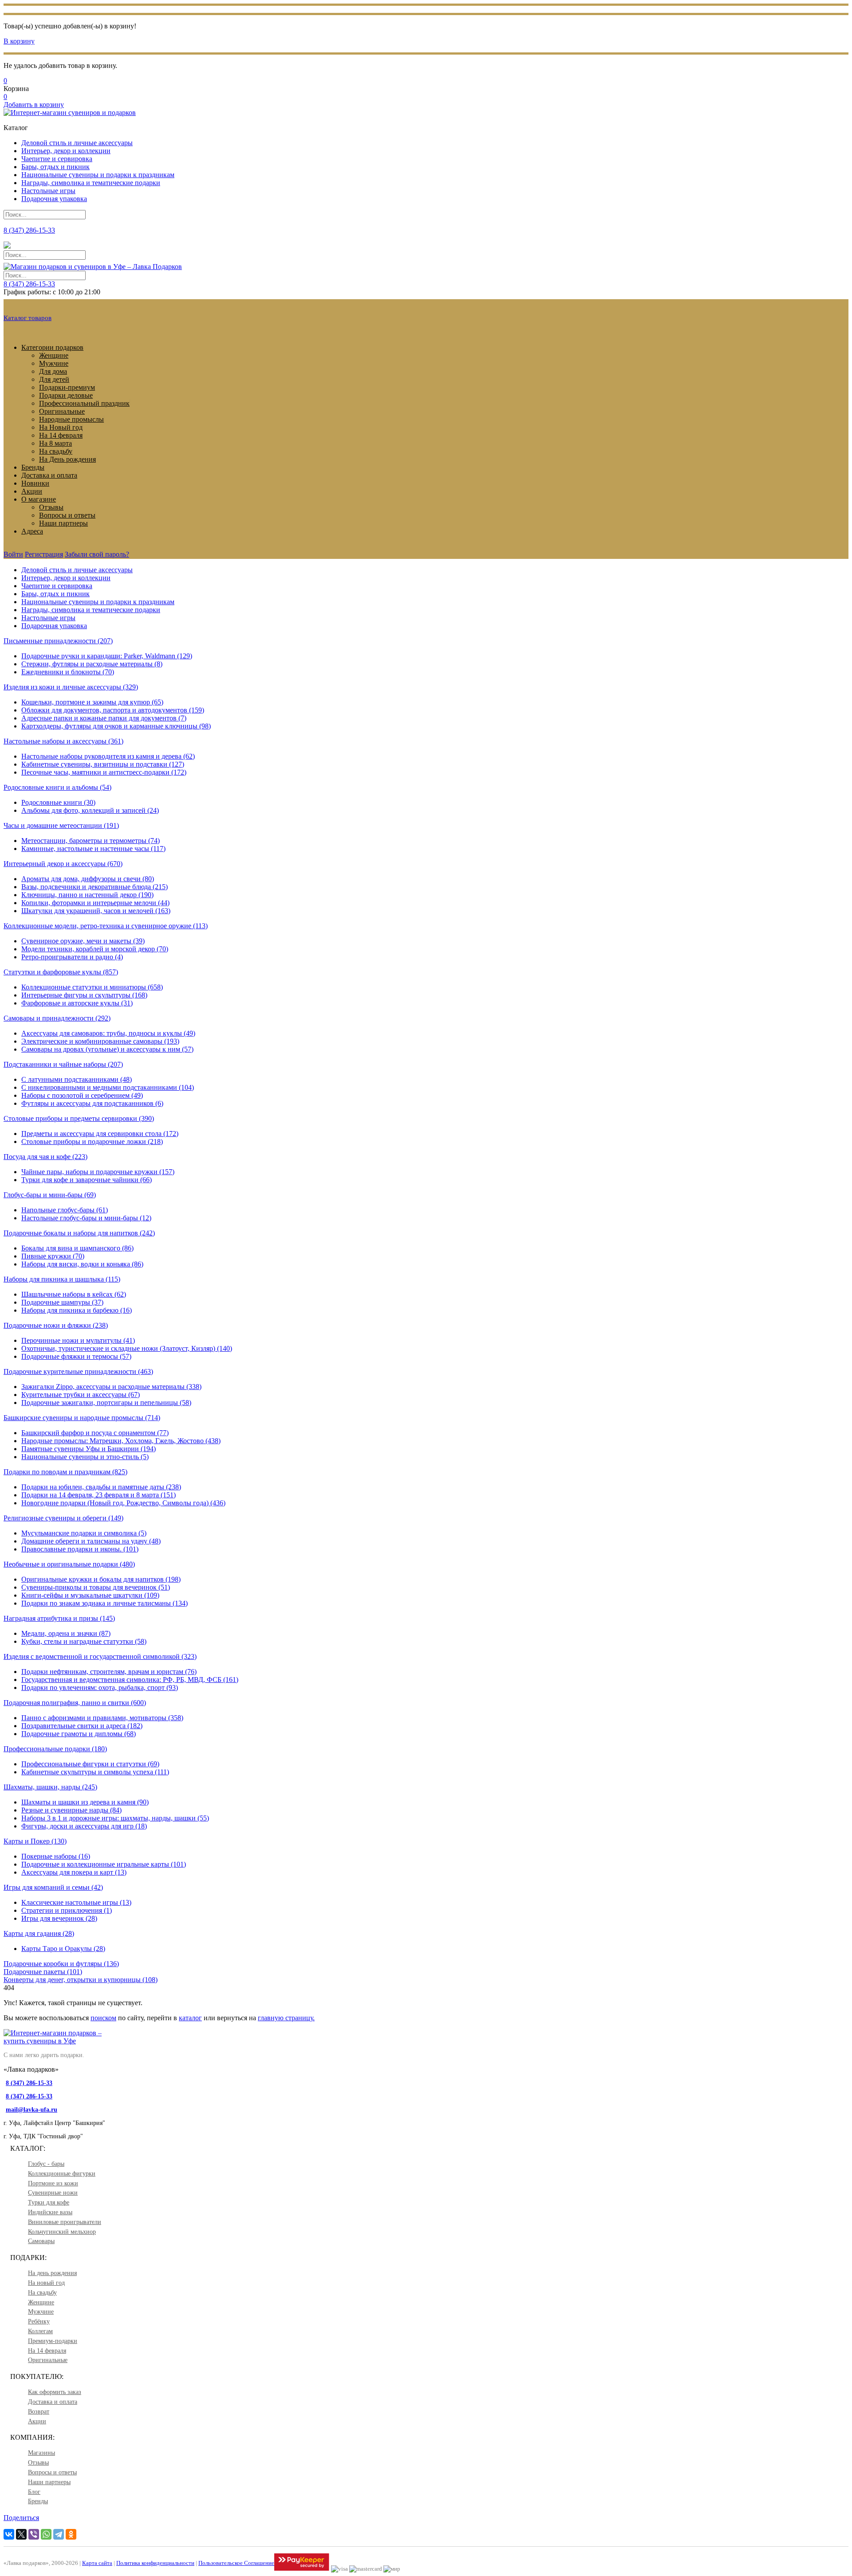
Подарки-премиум (67, 387)
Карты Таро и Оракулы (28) (63, 1949)
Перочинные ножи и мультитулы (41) (78, 1340)
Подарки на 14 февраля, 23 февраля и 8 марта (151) (99, 1495)
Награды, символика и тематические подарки (91, 183)
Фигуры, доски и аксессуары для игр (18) (84, 1826)
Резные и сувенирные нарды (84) (71, 1810)
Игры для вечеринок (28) (59, 1918)
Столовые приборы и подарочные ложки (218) (92, 1142)
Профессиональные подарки (55, 1749)
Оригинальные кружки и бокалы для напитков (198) (101, 1579)
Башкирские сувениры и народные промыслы (82, 1418)
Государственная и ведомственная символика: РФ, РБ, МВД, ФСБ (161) (130, 1680)
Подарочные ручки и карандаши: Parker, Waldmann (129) (107, 656)
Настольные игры (48, 191)
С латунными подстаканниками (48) (77, 1079)
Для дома (53, 371)
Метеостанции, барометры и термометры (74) (91, 841)
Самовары (41, 2241)
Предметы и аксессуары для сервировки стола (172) (100, 1134)
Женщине (54, 355)
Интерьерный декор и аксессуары (63, 864)
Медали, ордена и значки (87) (66, 1633)
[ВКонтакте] (9, 2534)
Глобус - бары (46, 2164)
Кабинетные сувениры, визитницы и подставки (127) (103, 764)
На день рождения (52, 2273)
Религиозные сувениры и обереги (63, 1518)
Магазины (41, 2453)
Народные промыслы (71, 419)
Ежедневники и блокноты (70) (68, 672)
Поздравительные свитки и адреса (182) (82, 1726)
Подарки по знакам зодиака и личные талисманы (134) (105, 1603)
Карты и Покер (35, 1841)
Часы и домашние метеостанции (61, 825)
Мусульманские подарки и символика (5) (84, 1533)
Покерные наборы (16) (56, 1856)
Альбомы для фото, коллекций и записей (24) (90, 810)
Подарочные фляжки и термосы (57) (76, 1356)
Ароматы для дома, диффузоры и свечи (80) (88, 879)
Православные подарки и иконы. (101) (80, 1549)
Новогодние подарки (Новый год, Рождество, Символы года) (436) (123, 1503)
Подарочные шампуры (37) (62, 1302)
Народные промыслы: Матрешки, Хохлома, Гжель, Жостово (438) (121, 1441)
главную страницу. (286, 2018)
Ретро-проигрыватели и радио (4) (72, 957)
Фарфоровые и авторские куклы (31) (77, 1003)
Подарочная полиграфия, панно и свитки (75, 1703)
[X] (21, 2534)
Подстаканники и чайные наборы (63, 1064)
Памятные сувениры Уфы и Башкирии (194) (89, 1449)
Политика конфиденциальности (155, 2563)
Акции (32, 491)
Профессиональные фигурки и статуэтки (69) (90, 1764)
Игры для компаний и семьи (53, 1887)
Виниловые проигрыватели (65, 2222)
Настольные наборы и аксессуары (63, 741)
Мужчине (54, 363)
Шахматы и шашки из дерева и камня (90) (85, 1802)
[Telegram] (59, 2534)
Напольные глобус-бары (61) (65, 1210)
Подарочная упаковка (54, 199)
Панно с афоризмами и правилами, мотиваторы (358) (102, 1718)
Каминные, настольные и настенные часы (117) (93, 849)
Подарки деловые (66, 395)
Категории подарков (52, 347)
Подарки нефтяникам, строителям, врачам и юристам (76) (109, 1672)
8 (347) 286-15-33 (29, 284)
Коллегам (40, 2331)
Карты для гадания (39, 1933)
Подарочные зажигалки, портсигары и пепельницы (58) (106, 1403)
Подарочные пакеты (43, 1972)
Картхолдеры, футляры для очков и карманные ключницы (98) (116, 726)
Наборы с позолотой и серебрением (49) (82, 1095)
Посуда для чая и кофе (45, 1157)
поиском (103, 2018)
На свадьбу (56, 451)
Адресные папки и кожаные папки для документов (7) (104, 718)
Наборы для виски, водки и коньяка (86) (82, 1264)
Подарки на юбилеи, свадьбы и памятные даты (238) (101, 1487)
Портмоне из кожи (53, 2183)
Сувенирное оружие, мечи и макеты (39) (83, 941)
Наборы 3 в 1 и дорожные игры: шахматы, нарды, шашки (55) (115, 1818)
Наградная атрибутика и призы (59, 1618)
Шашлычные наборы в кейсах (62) (74, 1294)
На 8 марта (55, 443)
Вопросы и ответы (67, 515)
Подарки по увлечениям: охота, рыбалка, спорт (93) (100, 1688)
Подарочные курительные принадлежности (78, 1371)
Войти (13, 554)
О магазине (39, 499)
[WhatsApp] (46, 2534)
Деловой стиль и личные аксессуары (77, 143)
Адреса (32, 531)
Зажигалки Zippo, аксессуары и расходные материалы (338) (111, 1387)
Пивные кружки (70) (53, 1256)
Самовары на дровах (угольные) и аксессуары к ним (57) (107, 1049)
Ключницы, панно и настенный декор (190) (87, 895)
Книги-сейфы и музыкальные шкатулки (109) (90, 1595)
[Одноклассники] (71, 2534)
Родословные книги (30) (58, 802)
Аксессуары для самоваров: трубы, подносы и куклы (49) (108, 1033)
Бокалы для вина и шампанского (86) (77, 1248)
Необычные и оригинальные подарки (69, 1564)
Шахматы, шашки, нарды (50, 1787)
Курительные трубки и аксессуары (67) (81, 1395)
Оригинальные (62, 411)
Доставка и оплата (49, 475)
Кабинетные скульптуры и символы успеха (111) (95, 1772)
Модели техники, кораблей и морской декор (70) (95, 949)
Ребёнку (39, 2321)
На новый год (46, 2283)
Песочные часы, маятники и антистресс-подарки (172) (104, 772)
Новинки (35, 483)
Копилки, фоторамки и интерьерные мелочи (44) (95, 903)
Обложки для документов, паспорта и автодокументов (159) (113, 710)
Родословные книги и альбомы (57, 787)
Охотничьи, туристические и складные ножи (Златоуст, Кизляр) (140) (127, 1348)
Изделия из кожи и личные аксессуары (71, 687)
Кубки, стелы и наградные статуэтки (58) (84, 1641)
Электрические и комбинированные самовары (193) (100, 1041)
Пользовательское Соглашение (236, 2563)
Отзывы (51, 507)
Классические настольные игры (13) (76, 1902)
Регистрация (44, 554)
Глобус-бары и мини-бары (50, 1195)
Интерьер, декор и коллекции (66, 151)
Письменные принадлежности (58, 641)
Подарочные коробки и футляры (61, 1964)
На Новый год (61, 427)
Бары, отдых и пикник (55, 167)
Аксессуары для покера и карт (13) (74, 1872)
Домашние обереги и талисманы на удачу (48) (91, 1541)
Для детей (54, 379)
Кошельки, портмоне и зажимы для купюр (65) (92, 702)
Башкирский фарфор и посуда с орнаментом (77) (95, 1433)
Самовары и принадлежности (57, 1018)
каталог (190, 2018)
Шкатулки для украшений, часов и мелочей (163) (96, 911)
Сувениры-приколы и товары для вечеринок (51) (96, 1587)
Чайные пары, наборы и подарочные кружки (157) (98, 1172)
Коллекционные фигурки (62, 2174)
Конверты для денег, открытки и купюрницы (81, 1980)
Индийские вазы (50, 2212)
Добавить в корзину (34, 105)
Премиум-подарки (53, 2341)
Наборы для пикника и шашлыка (62, 1279)
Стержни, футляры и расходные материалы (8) (92, 664)
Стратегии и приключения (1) (67, 1910)
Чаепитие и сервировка (57, 159)
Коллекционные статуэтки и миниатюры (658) (92, 987)
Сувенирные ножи (53, 2193)
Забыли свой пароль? (97, 554)
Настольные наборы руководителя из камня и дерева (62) (108, 756)
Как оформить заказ (55, 2392)
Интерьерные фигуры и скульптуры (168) (84, 995)
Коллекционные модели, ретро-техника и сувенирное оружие (106, 926)
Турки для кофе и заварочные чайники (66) (87, 1180)
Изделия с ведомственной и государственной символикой (100, 1656)
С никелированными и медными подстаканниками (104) (108, 1087)
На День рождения (67, 459)
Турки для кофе (49, 2202)
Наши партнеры (63, 523)
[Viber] (34, 2534)
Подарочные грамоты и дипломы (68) (79, 1734)
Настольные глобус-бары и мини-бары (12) (86, 1218)
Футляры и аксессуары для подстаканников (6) (92, 1103)
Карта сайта (97, 2563)
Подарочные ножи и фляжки (56, 1325)
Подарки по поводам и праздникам (65, 1472)
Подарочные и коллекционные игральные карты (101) (104, 1864)
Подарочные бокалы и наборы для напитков (79, 1233)
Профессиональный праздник (84, 403)
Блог (34, 2492)
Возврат (39, 2412)
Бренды (33, 467)
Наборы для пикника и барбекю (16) (77, 1310)
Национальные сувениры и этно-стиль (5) (85, 1457)
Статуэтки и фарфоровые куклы (61, 972)
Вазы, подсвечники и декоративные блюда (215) (95, 887)
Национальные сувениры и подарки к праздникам (98, 175)
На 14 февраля (61, 435)
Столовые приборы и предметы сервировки (79, 1118)
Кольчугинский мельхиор (62, 2232)
